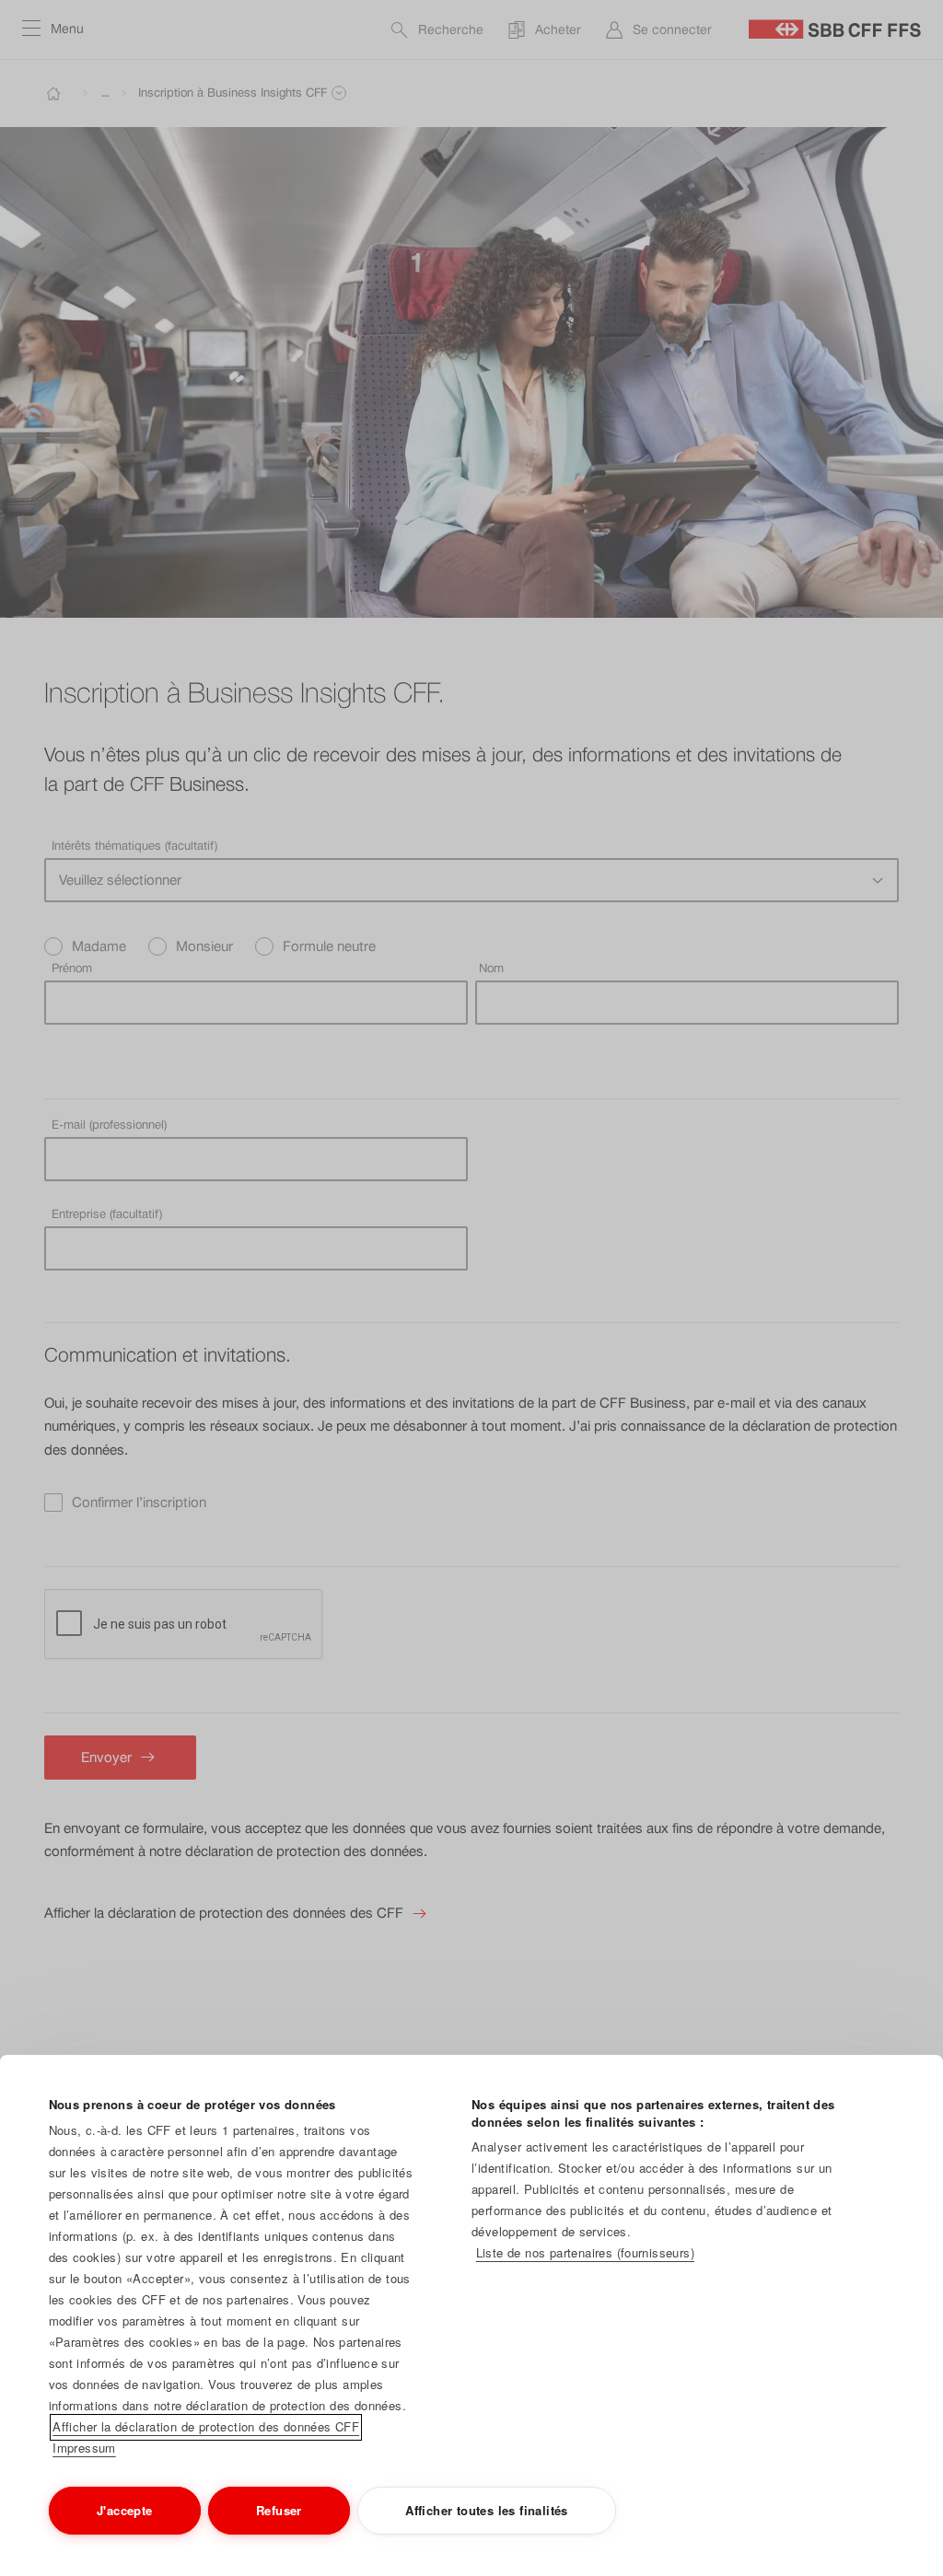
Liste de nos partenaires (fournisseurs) (585, 2252)
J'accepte (125, 2510)
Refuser (279, 2510)
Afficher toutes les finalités (486, 2510)
